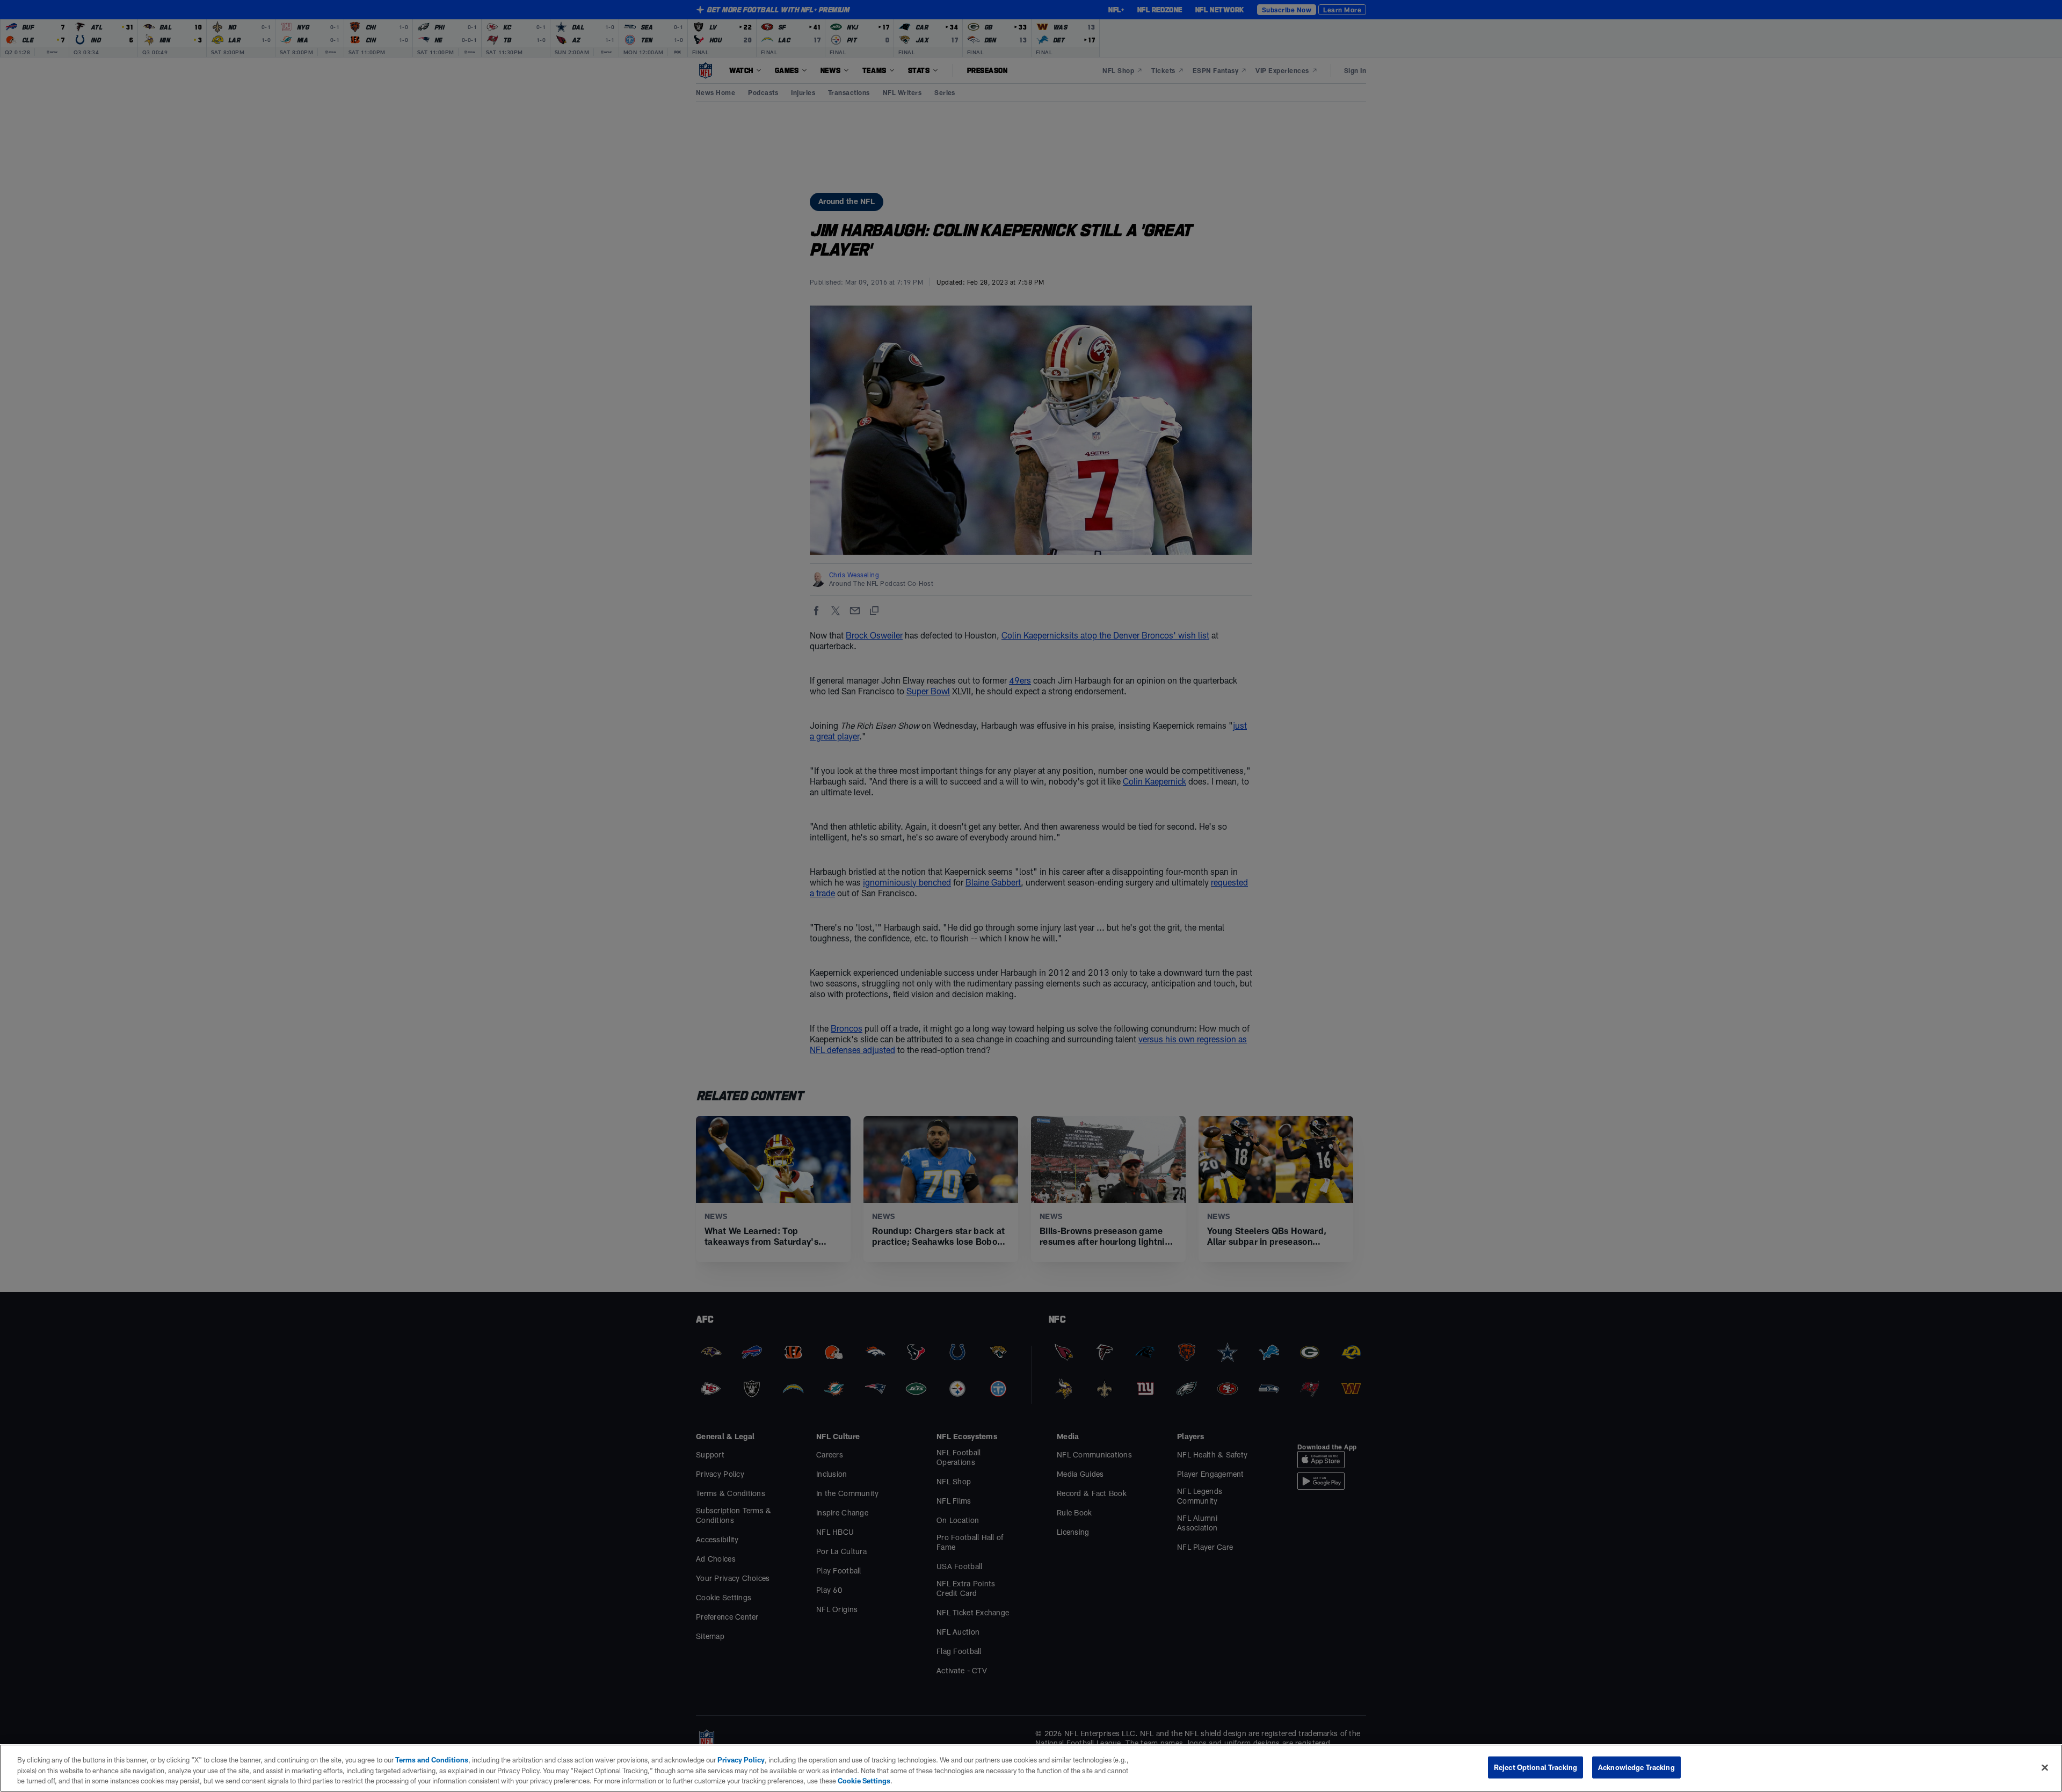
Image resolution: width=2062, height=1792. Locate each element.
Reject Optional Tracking (1535, 1767)
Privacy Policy (741, 1760)
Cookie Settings (864, 1781)
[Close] (2045, 1767)
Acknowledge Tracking (1636, 1767)
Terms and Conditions (432, 1760)
